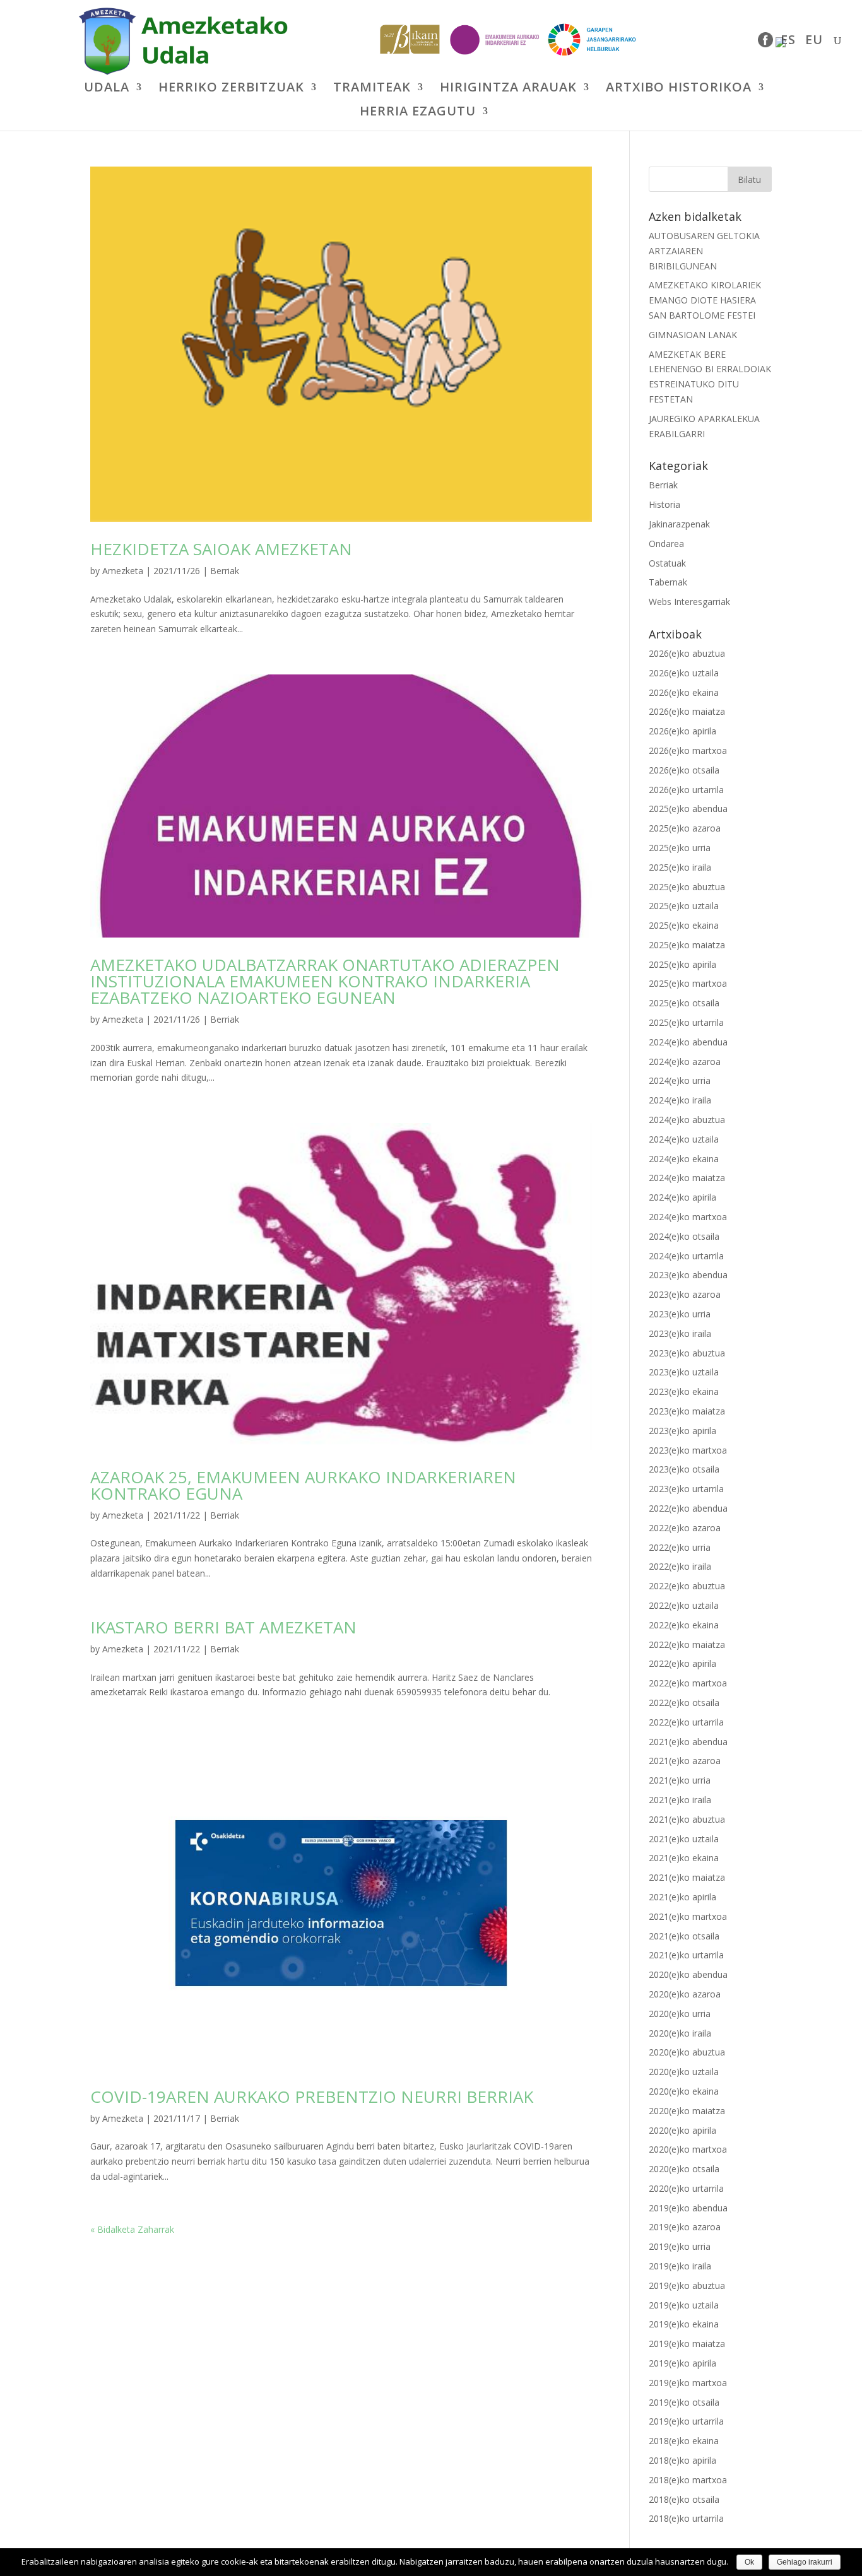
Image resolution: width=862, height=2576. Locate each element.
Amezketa (123, 571)
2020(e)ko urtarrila (686, 2188)
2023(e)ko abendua (688, 1275)
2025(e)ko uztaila (684, 906)
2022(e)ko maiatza (687, 1644)
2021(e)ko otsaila (684, 1936)
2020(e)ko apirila (682, 2130)
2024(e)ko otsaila (684, 1236)
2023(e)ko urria (680, 1314)
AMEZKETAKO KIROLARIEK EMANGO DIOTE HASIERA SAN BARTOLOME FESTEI (705, 300)
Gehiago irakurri (805, 2562)
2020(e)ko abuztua (687, 2052)
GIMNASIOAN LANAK (693, 335)
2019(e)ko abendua (688, 2208)
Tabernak (668, 582)
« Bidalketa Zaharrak (132, 2229)
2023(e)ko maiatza (687, 1411)
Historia (664, 504)
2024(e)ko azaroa (685, 1062)
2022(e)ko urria (680, 1547)
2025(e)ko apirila (682, 964)
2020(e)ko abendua (688, 1974)
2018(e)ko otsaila (684, 2499)
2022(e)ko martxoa (688, 1683)
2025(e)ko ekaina (684, 925)
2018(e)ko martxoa (688, 2480)
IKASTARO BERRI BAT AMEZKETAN (223, 1627)
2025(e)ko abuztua (687, 887)
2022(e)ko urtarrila (686, 1722)
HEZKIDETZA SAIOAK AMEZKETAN (221, 549)
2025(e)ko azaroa (685, 828)
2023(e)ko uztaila (684, 1372)
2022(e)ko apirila (682, 1663)
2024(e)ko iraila (680, 1100)
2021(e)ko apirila (682, 1897)
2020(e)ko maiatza (687, 2111)
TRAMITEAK (372, 89)
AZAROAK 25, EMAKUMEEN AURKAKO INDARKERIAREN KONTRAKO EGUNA (303, 1485)
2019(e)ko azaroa (685, 2227)
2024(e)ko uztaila (684, 1139)
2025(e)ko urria (680, 848)
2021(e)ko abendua (688, 1742)
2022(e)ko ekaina (684, 1625)
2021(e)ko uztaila (684, 1839)
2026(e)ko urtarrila (686, 790)
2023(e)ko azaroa (685, 1294)
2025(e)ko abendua (688, 809)
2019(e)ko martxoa (688, 2383)
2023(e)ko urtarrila (686, 1489)
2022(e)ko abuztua (687, 1586)
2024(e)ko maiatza (687, 1178)
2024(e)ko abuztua (687, 1120)
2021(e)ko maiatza (687, 1877)
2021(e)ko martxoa (688, 1916)
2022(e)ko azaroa (685, 1528)
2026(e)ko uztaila (684, 673)
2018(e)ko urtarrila (686, 2518)
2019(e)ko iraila (680, 2266)
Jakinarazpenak (679, 524)
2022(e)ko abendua (688, 1508)
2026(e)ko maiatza (687, 711)
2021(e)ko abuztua (687, 1819)
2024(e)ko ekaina (684, 1159)
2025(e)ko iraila (680, 867)
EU (814, 42)
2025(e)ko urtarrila (686, 1022)
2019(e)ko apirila (682, 2363)
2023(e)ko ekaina (684, 1391)
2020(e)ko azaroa (685, 1994)
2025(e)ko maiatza (687, 945)
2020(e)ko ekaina (684, 2091)
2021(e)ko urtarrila (686, 1955)
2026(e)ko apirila (682, 731)
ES (788, 42)
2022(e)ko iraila (680, 1566)
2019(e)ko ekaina (684, 2324)
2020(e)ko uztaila (684, 2072)
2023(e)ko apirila (682, 1431)
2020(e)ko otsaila (684, 2169)
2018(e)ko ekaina (684, 2441)
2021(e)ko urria (680, 1780)
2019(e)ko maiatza (687, 2344)
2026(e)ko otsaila (684, 770)
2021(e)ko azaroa (685, 1761)
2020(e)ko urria (680, 2014)
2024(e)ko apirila (682, 1197)
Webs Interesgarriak (689, 602)
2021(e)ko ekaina (684, 1858)
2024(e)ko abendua (688, 1042)
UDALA (107, 89)
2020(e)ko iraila (680, 2033)
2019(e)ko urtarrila (686, 2421)
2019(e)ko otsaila (684, 2402)
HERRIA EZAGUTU (418, 113)
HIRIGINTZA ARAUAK (508, 89)
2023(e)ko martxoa (688, 1450)
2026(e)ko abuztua (687, 653)
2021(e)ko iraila (680, 1800)
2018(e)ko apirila (682, 2460)
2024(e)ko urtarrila (686, 1256)
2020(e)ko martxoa (688, 2149)
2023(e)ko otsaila (684, 1469)
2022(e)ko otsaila (684, 1703)
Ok (749, 2562)
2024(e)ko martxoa (688, 1217)
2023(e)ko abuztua (687, 1353)
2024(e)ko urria (680, 1080)
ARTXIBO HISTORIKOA (679, 89)
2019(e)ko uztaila (684, 2305)
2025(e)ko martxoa (688, 983)
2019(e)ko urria (680, 2246)
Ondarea (666, 544)
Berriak (225, 571)
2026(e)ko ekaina (684, 692)
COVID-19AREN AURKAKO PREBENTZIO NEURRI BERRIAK (312, 2097)
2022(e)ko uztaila (684, 1605)
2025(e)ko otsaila (684, 1003)
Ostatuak (667, 563)
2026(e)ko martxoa (688, 750)
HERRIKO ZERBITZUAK (231, 89)
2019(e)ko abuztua (687, 2285)
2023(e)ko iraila (680, 1333)
